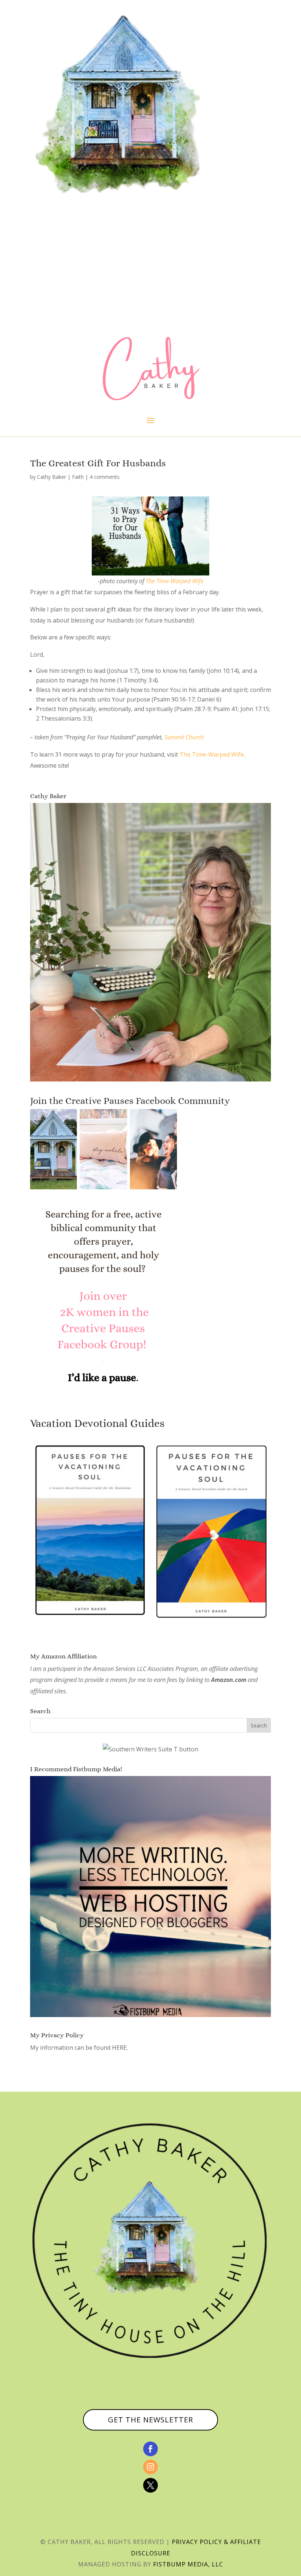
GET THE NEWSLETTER (150, 2420)
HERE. (120, 2048)
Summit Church (184, 737)
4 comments (105, 477)
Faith (78, 477)
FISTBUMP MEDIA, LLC (188, 2564)
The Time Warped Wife (175, 581)
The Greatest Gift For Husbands (98, 463)
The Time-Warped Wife (212, 754)
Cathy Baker (52, 477)
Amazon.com (229, 1680)
